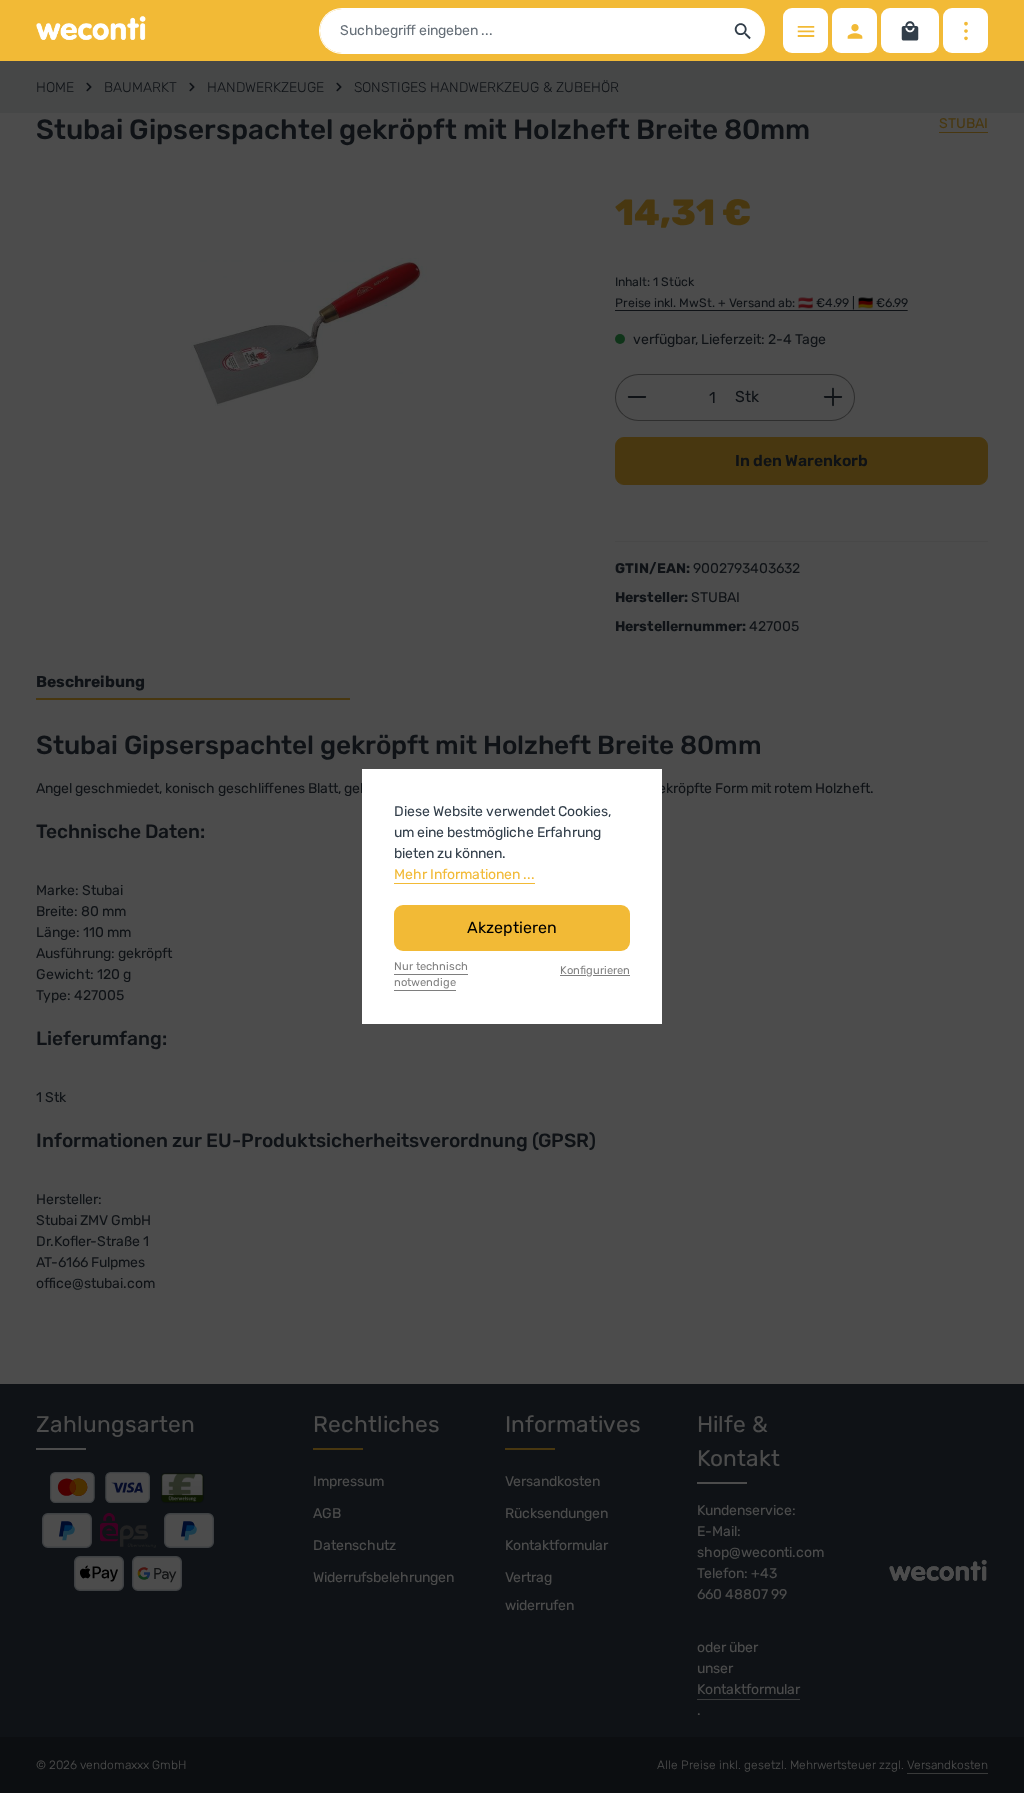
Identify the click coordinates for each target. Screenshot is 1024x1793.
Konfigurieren (595, 970)
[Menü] (805, 30)
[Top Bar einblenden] (965, 30)
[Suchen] (743, 31)
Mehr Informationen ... (464, 874)
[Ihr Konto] (854, 30)
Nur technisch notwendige (431, 975)
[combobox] (521, 31)
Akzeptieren (512, 927)
